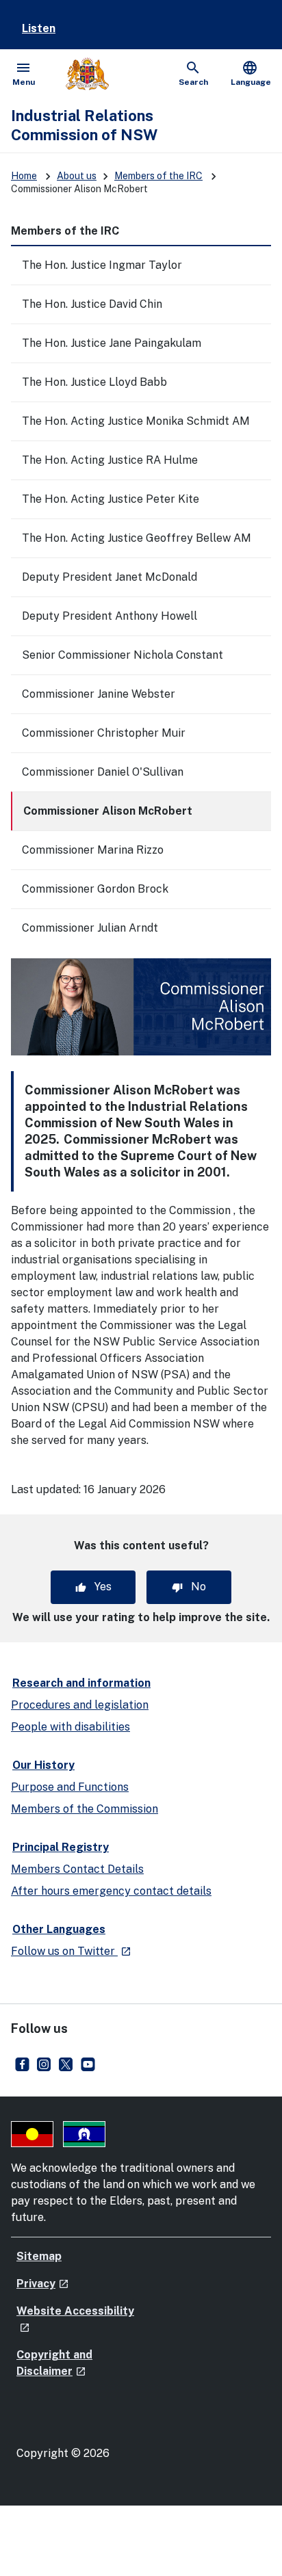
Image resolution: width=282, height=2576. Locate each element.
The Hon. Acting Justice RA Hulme (110, 460)
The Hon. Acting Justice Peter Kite (111, 499)
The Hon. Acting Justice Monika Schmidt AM (136, 421)
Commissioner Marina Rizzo (93, 850)
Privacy (43, 2284)
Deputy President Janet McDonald (110, 577)
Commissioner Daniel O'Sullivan (103, 772)
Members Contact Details (77, 1869)
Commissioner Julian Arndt (90, 928)
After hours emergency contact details (111, 1891)
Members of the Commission (85, 1809)
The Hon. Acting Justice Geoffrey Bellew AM (137, 538)
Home (24, 176)
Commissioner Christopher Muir (104, 733)
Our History (43, 1765)
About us (77, 176)
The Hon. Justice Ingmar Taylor (102, 265)
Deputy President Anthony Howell (110, 616)
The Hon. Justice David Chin (92, 304)
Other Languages (59, 1929)
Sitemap (39, 2256)
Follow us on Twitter (71, 1951)
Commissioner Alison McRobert (108, 811)
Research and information (81, 1683)
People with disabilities (70, 1727)
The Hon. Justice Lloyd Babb (94, 382)
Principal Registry (61, 1847)
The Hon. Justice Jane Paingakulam (112, 343)
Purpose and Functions (70, 1787)
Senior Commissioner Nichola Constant (123, 655)
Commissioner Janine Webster (99, 694)
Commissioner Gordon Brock (95, 889)
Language (251, 73)
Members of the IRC (158, 176)
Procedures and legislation (80, 1705)
